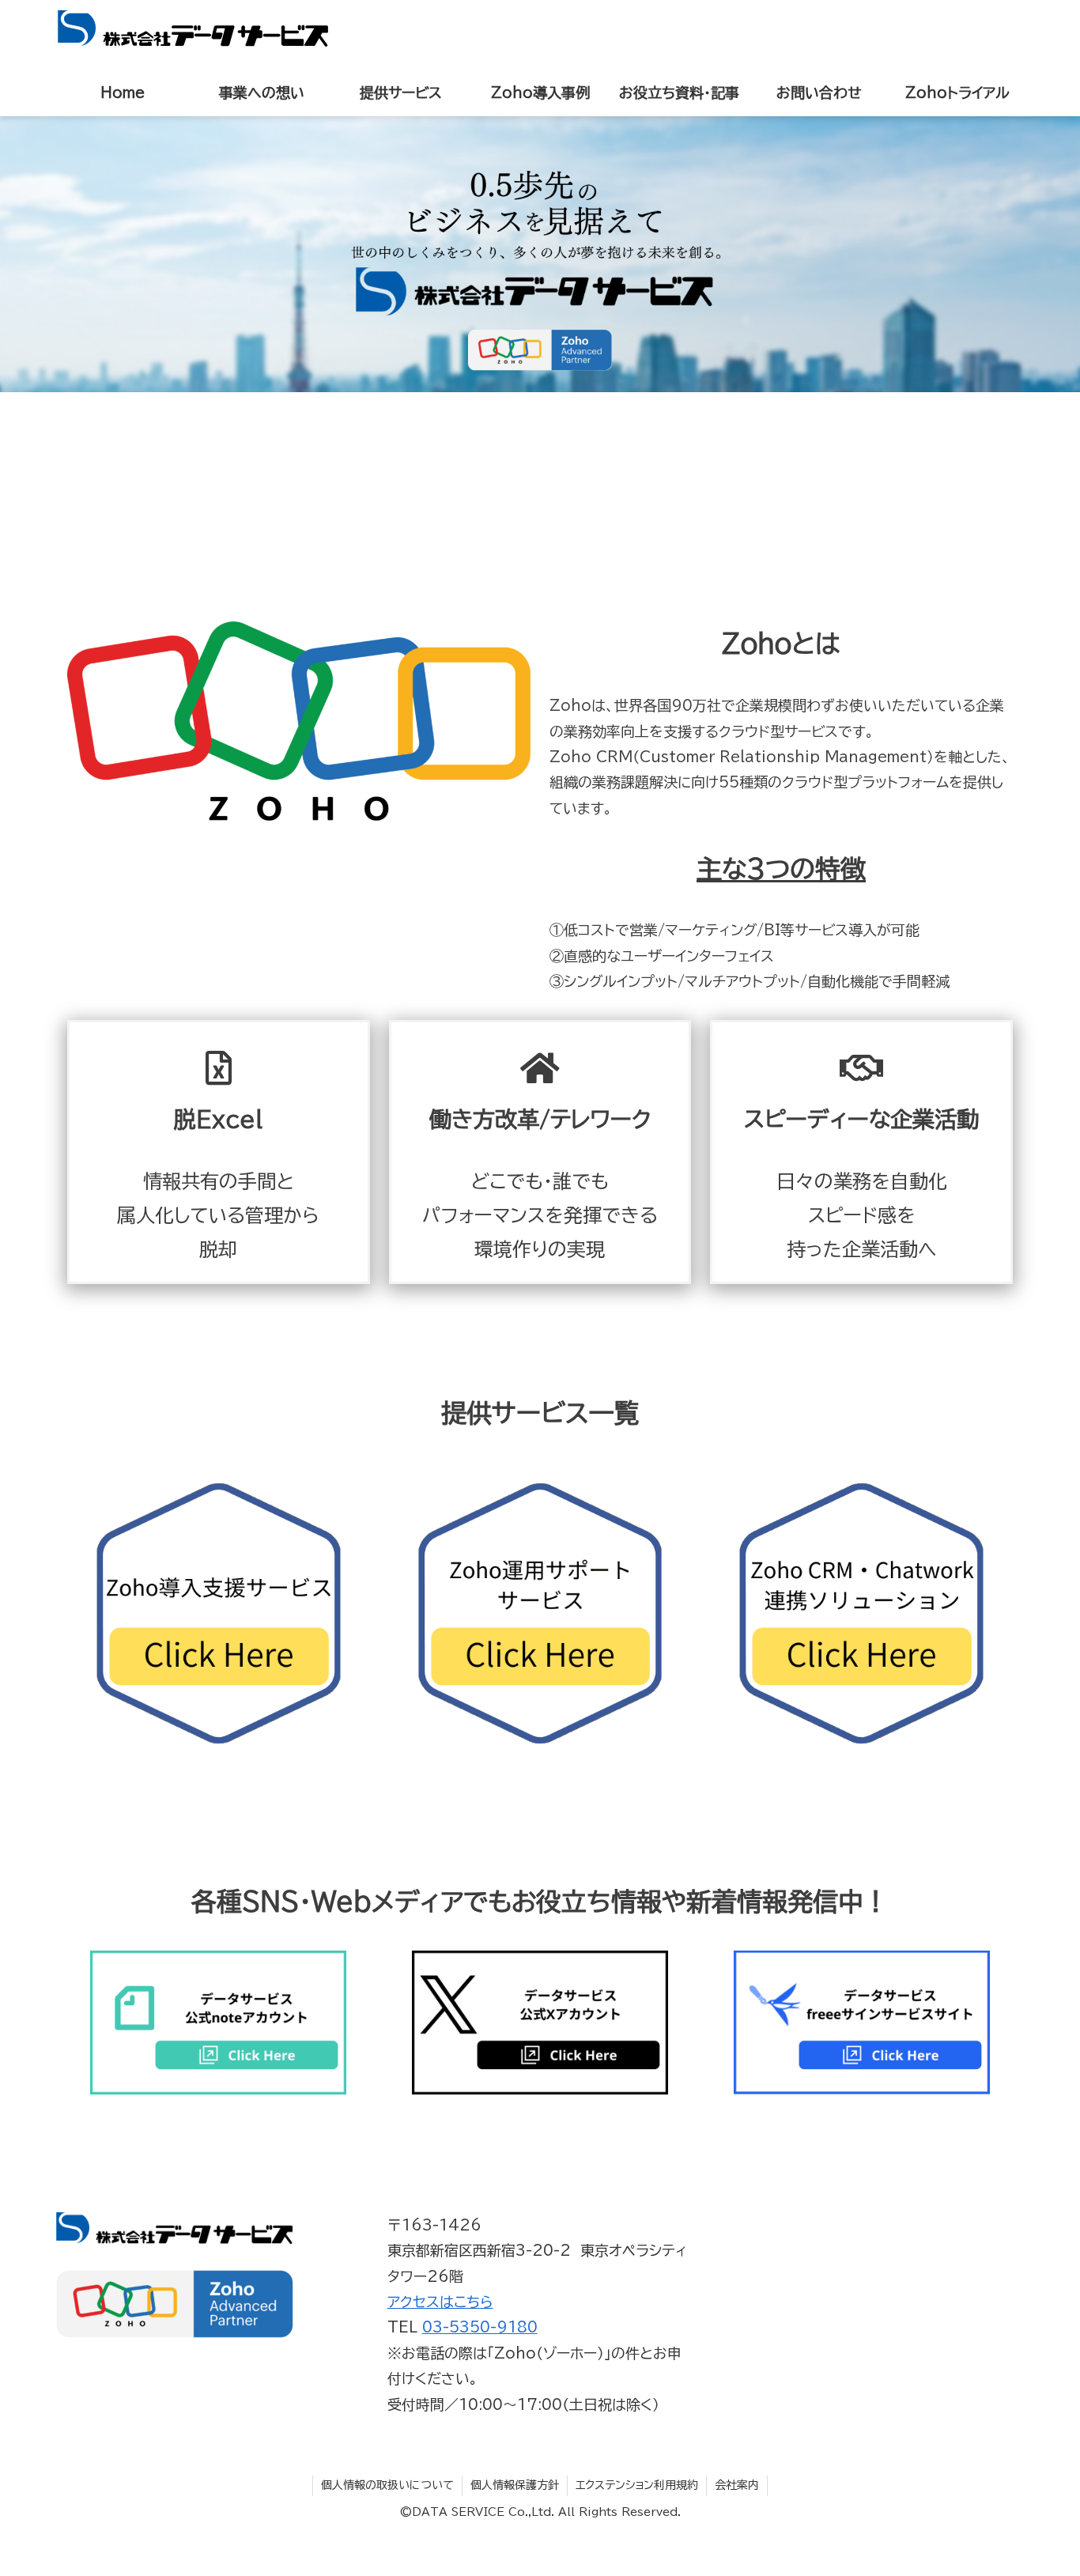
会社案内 (737, 2485)
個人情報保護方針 (515, 2485)
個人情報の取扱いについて (387, 2485)
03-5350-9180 (480, 2327)
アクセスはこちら (440, 2302)
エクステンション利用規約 (637, 2485)
